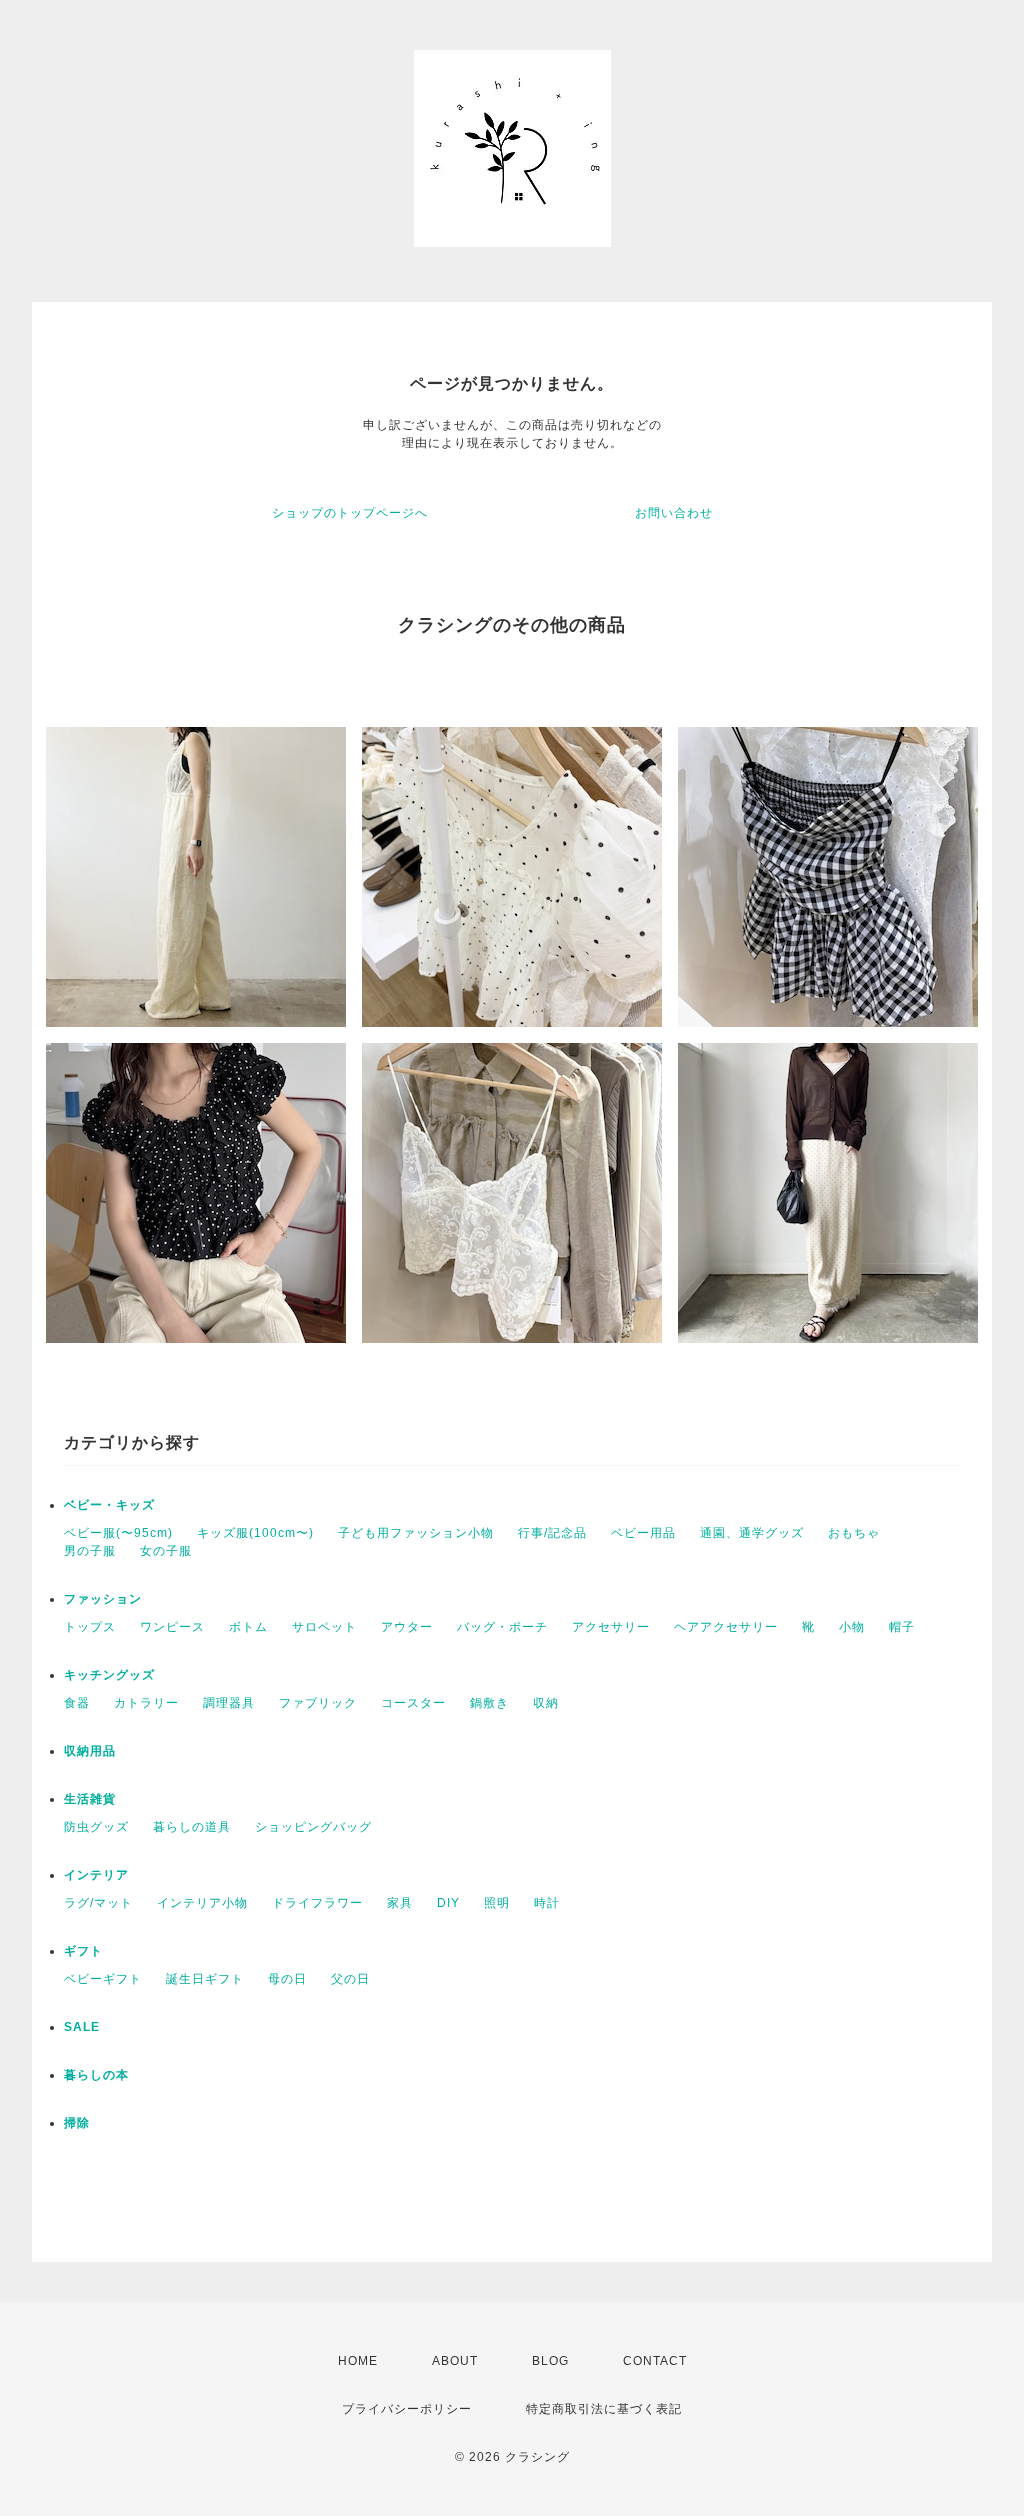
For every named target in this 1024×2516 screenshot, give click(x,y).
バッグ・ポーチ (502, 1627)
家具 (400, 1903)
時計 (547, 1903)
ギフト (83, 1951)
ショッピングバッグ (313, 1827)
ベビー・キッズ (109, 1505)
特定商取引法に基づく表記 (604, 2409)
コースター (413, 1703)
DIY (448, 1903)
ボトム (248, 1627)
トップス (90, 1627)
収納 (546, 1703)
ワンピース (172, 1627)
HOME (358, 2361)
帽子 (902, 1627)
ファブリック (318, 1703)
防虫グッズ (96, 1827)
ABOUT (455, 2361)
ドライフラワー (317, 1903)
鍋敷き (489, 1703)
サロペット (324, 1627)
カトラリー (146, 1703)
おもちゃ (854, 1533)
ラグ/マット (98, 1903)
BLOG (550, 2361)
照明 (497, 1903)
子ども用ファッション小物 (416, 1533)
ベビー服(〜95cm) (118, 1533)
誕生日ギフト (205, 1979)
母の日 (287, 1979)
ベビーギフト (103, 1979)
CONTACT (655, 2361)
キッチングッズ (109, 1675)
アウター (407, 1627)
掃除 (77, 2123)
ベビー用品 (643, 1533)
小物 (852, 1627)
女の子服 (166, 1551)
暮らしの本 (96, 2075)
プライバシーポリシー (407, 2409)
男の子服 (90, 1551)
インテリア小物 (202, 1903)
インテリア (96, 1875)
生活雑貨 (90, 1799)
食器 (77, 1703)
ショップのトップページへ (350, 513)
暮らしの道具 (192, 1827)
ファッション (103, 1599)
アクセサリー (611, 1627)
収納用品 (90, 1751)
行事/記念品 (552, 1533)
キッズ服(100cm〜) (255, 1533)
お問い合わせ (674, 513)
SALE (82, 2027)
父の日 (350, 1979)
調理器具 (229, 1703)
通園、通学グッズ (752, 1533)
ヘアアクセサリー (726, 1627)
